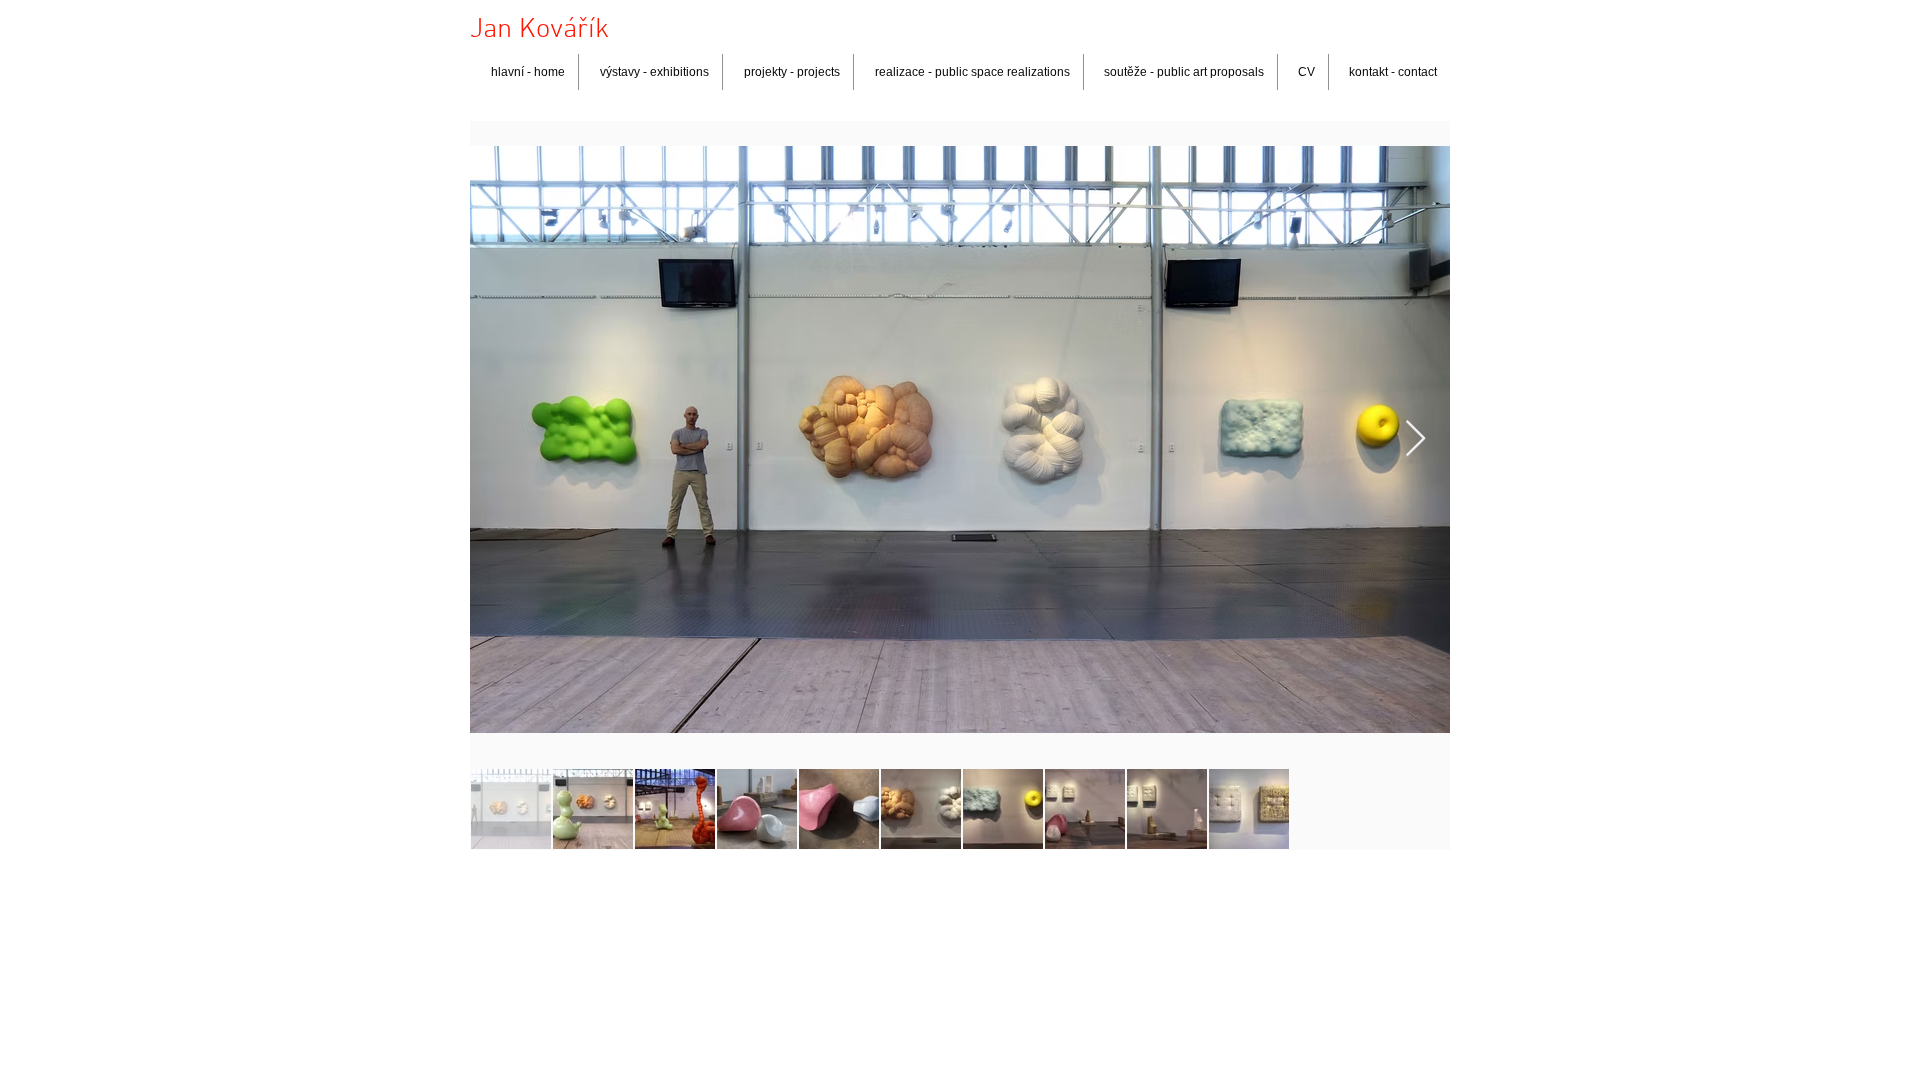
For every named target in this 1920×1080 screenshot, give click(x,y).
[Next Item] (1415, 439)
